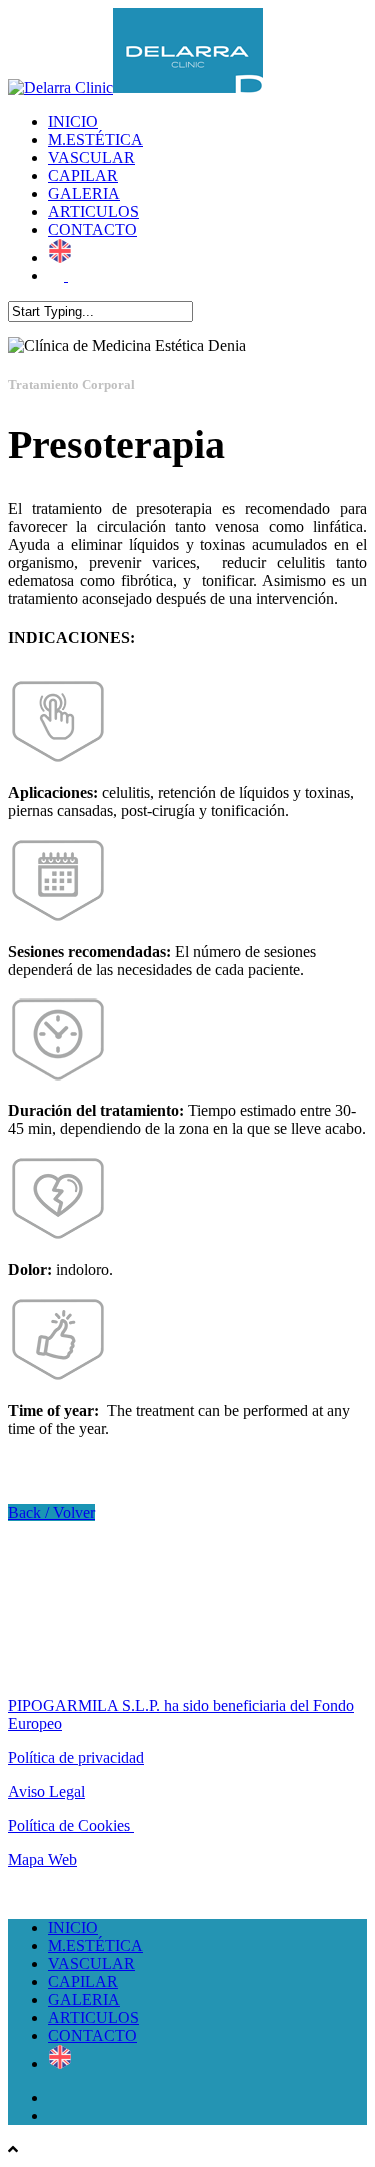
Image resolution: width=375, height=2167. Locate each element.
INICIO (73, 121)
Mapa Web (42, 1859)
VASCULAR (91, 157)
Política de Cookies (71, 1825)
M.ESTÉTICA (95, 139)
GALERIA (84, 193)
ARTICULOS (93, 211)
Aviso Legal (46, 1791)
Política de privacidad (76, 1757)
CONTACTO (92, 229)
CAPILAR (83, 175)
